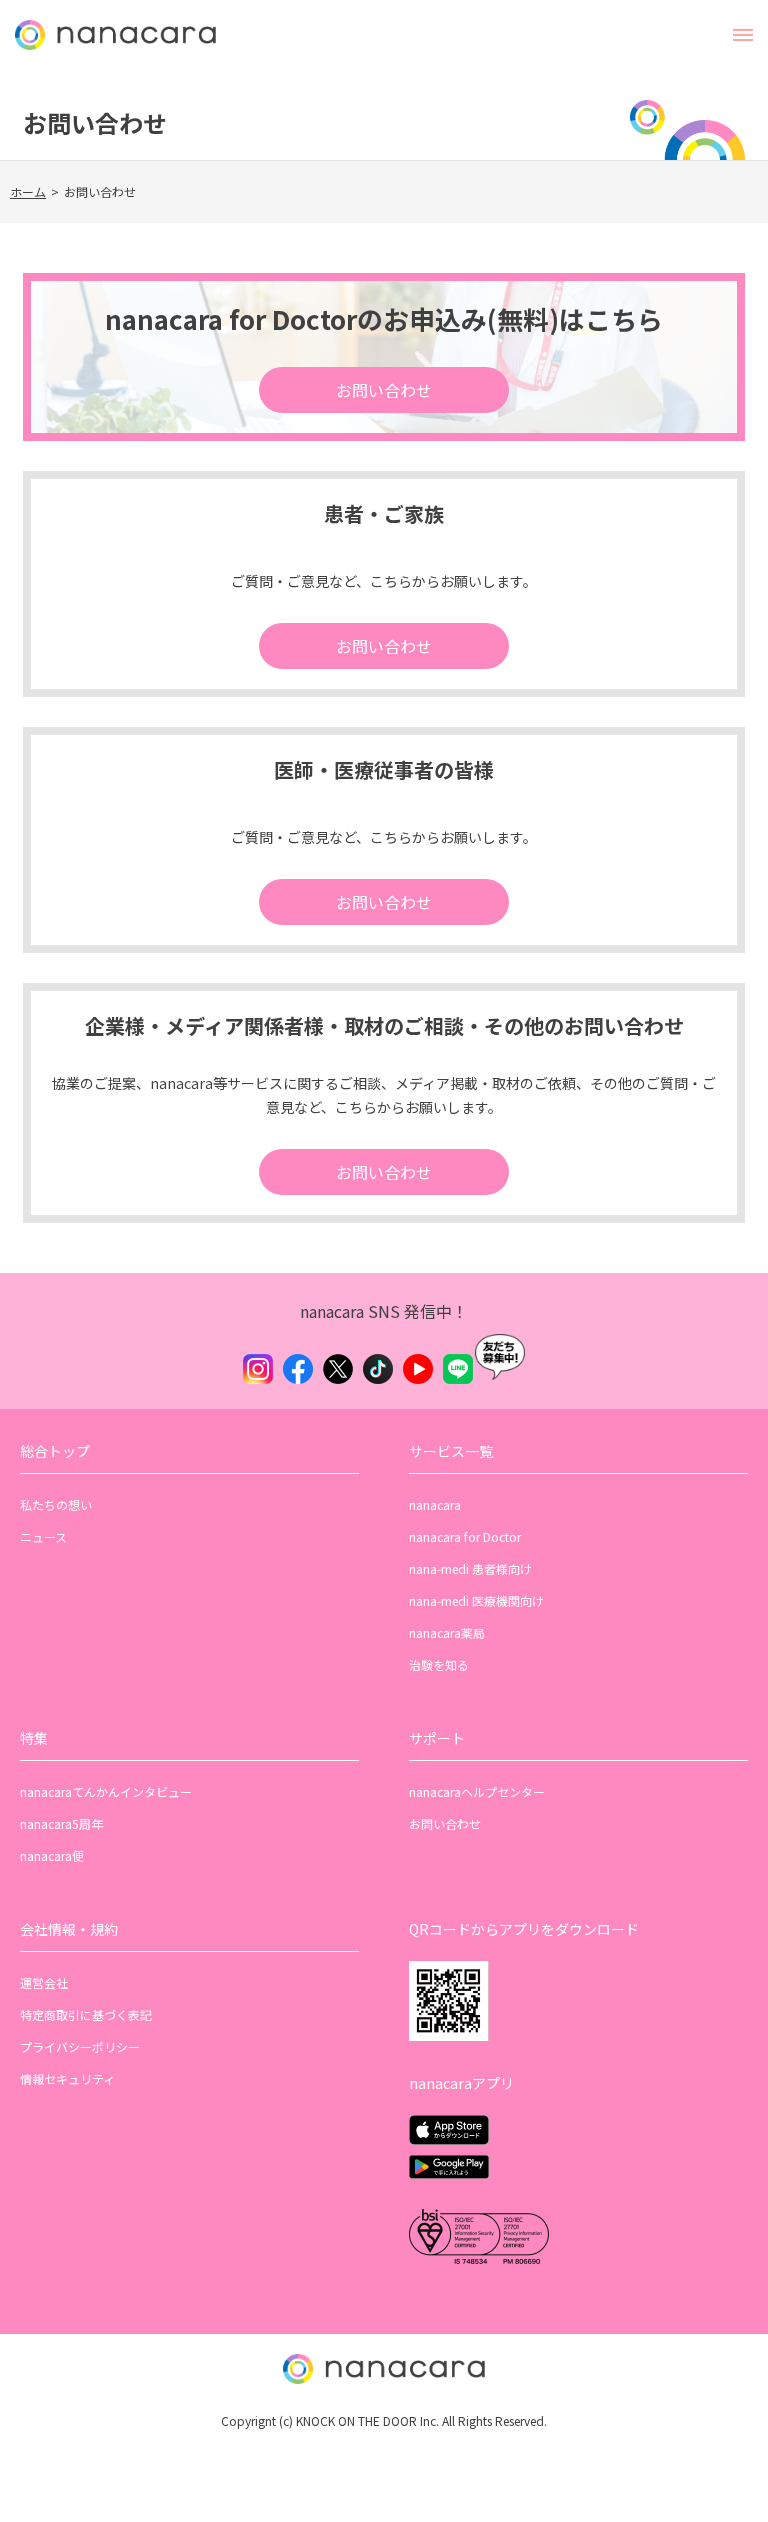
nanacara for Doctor (465, 1536)
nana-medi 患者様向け (470, 1568)
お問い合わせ (384, 390)
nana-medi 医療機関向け (476, 1600)
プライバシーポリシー (80, 2046)
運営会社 (44, 1982)
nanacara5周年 (61, 1823)
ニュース (43, 1536)
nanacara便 (52, 1855)
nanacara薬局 (447, 1632)
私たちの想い (56, 1504)
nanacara (435, 1504)
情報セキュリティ (67, 2078)
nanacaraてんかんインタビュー (106, 1791)
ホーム (28, 191)
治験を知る (439, 1664)
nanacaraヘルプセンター (477, 1791)
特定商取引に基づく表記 (86, 2014)
